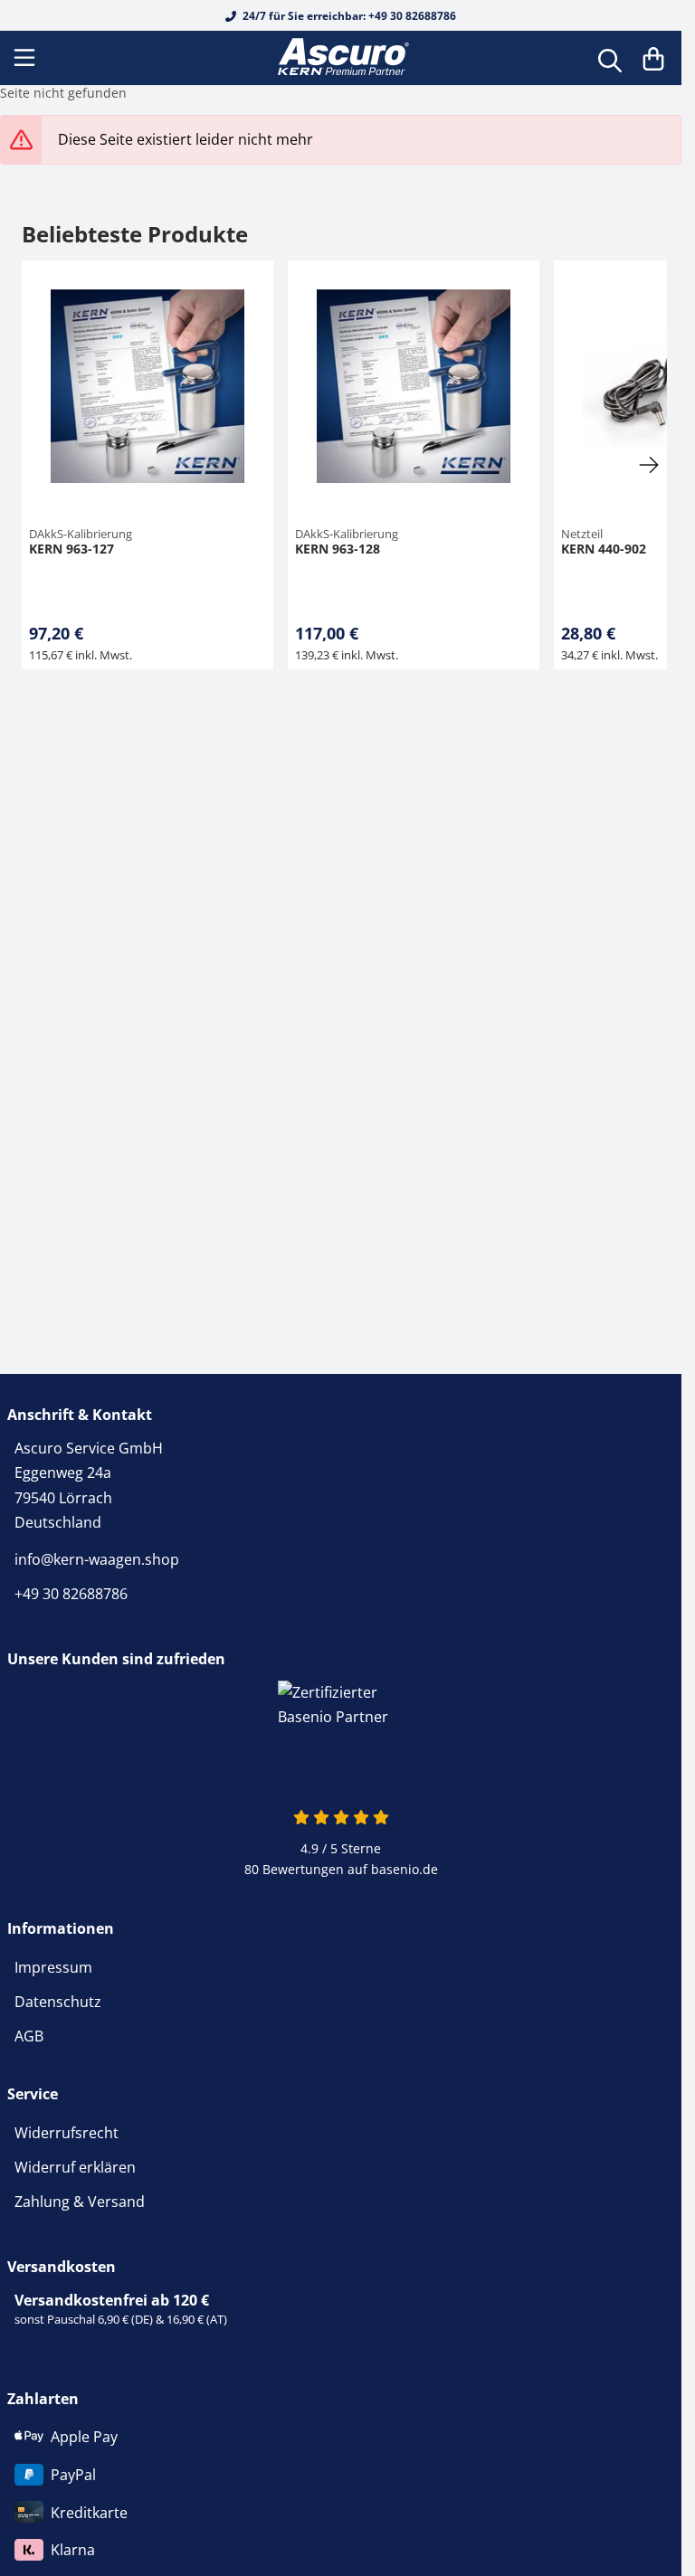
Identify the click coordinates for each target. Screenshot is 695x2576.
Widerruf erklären (75, 2167)
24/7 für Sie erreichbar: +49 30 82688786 (348, 16)
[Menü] (26, 58)
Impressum (53, 1967)
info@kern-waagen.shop (97, 1559)
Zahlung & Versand (80, 2202)
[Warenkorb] (653, 58)
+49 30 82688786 (71, 1594)
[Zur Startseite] (341, 58)
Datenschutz (58, 2002)
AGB (29, 2036)
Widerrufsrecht (67, 2133)
